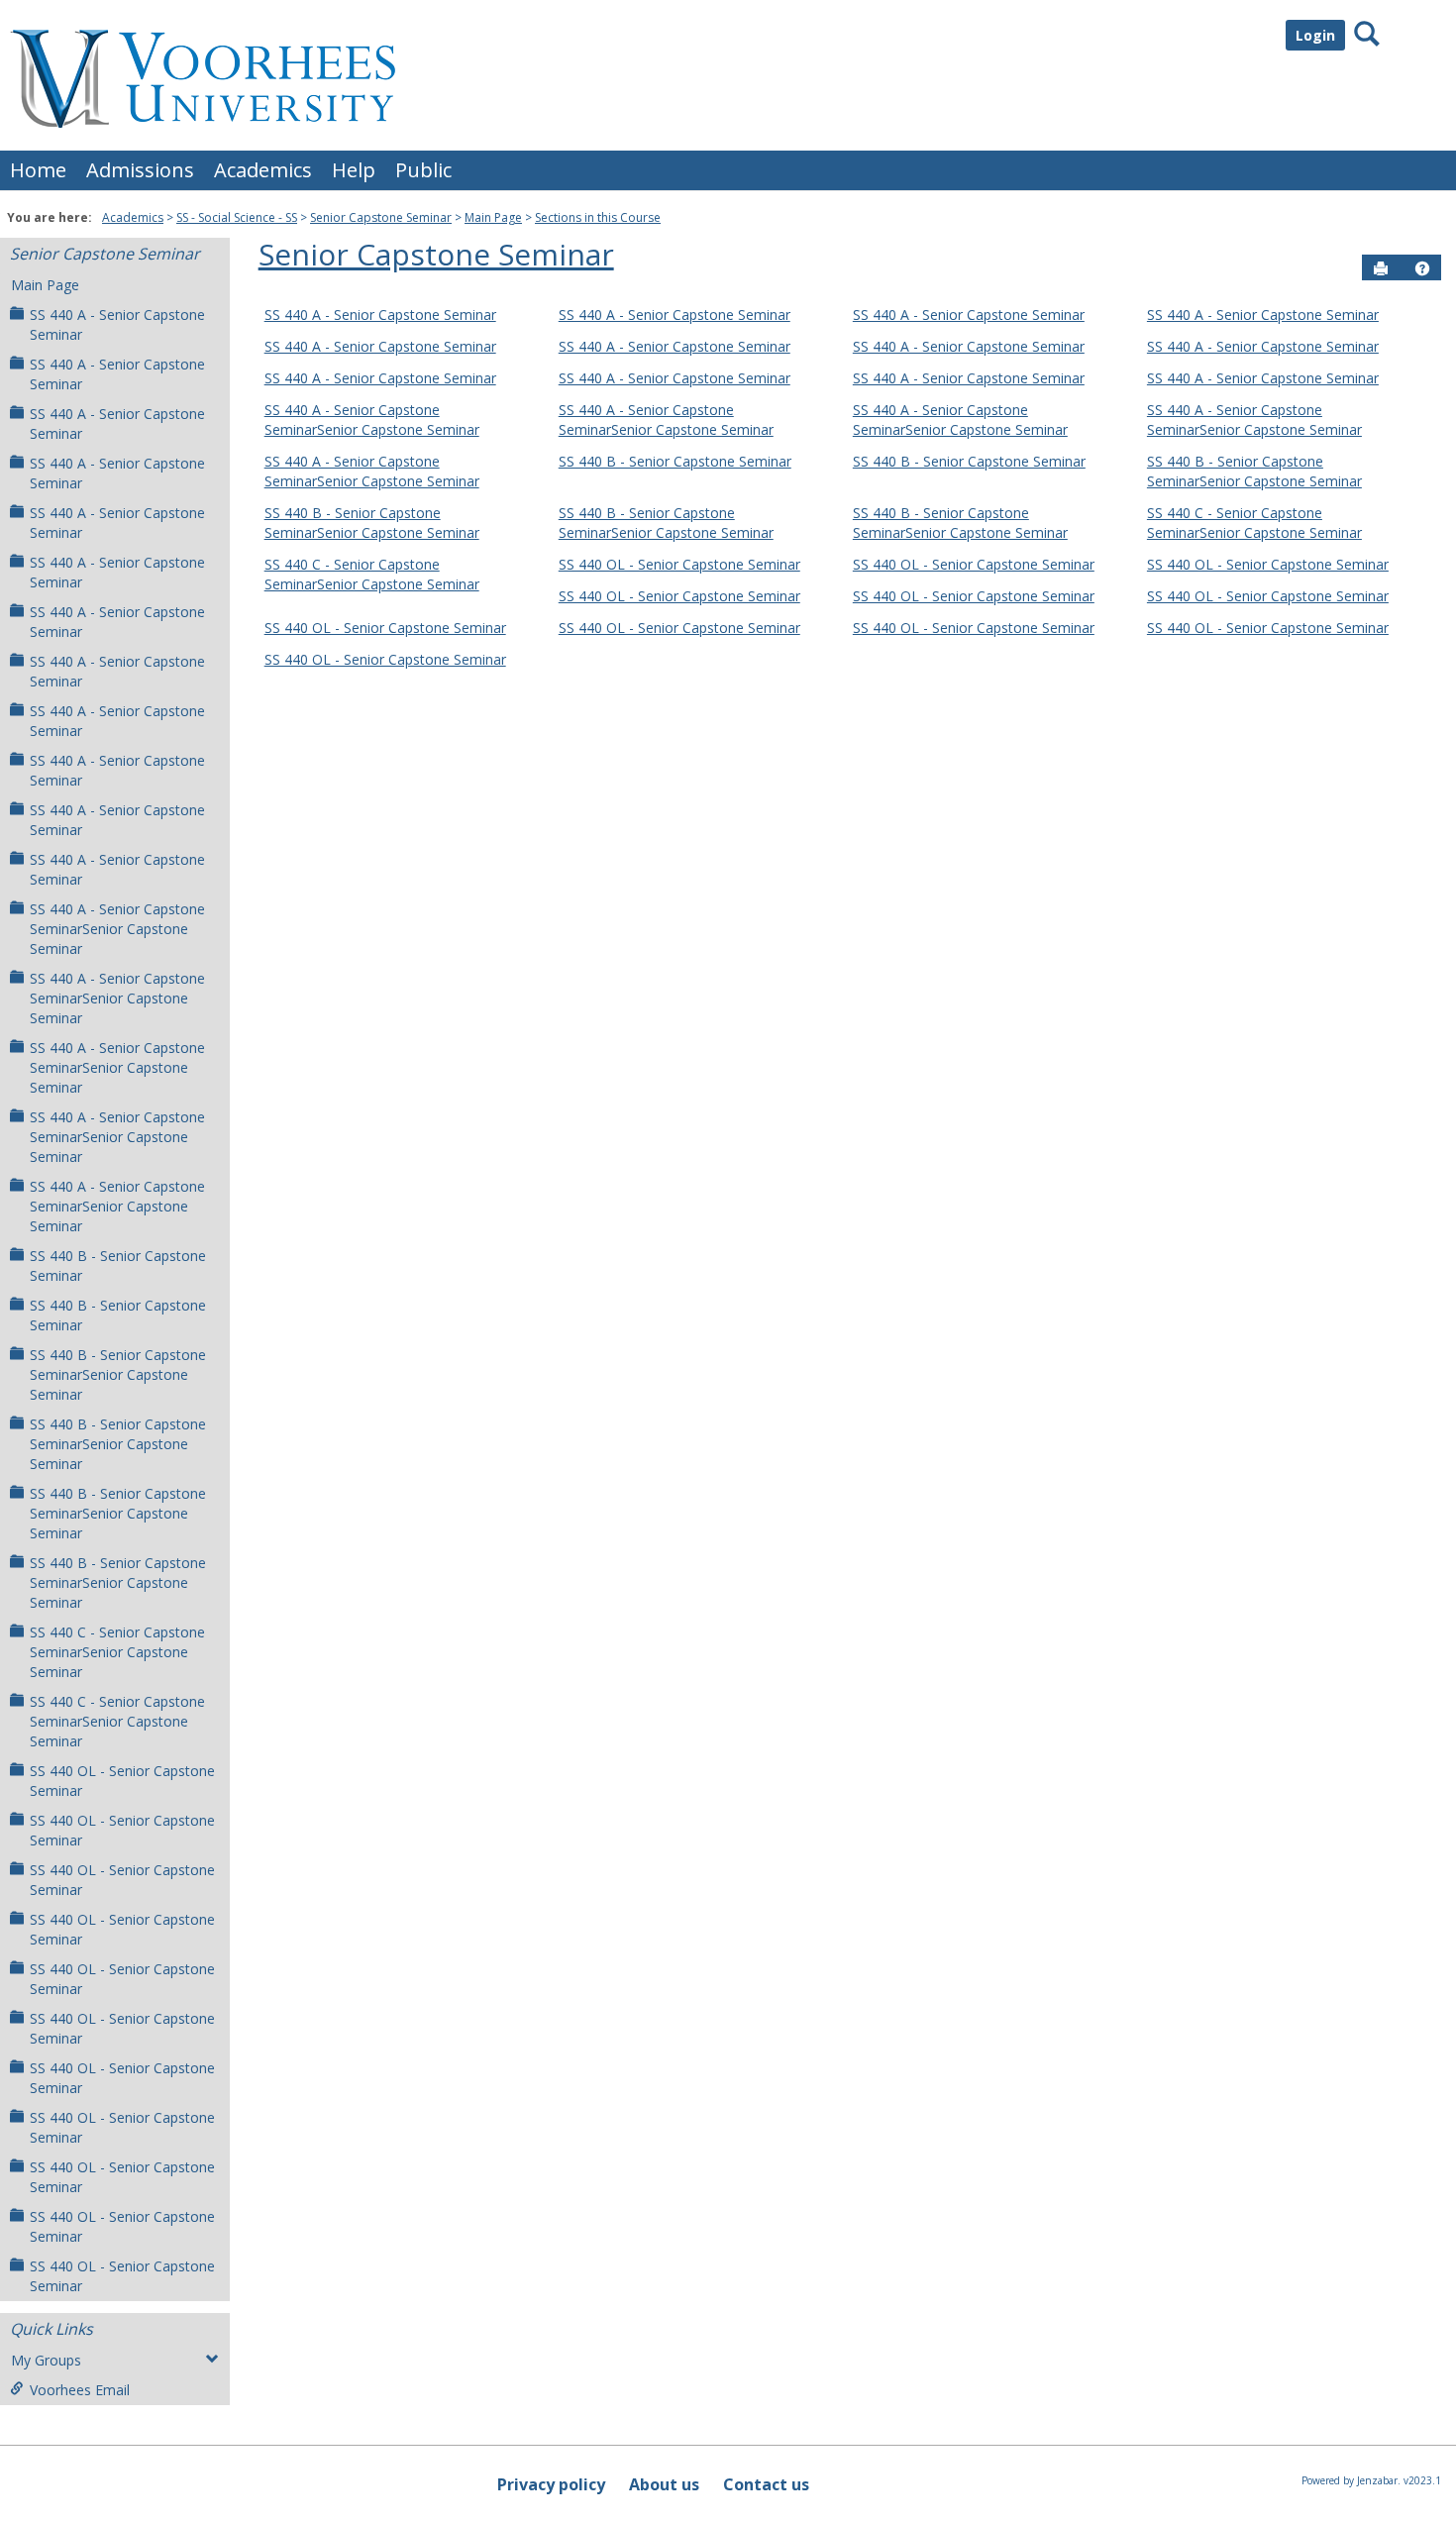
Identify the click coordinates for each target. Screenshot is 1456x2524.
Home (38, 170)
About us (664, 2484)
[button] (1422, 268)
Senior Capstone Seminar (381, 217)
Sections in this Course (598, 217)
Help (354, 170)
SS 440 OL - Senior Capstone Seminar (122, 1781)
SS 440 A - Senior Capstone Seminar (117, 324)
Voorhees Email (80, 2390)
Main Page (493, 217)
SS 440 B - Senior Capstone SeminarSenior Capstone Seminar (118, 1374)
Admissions (140, 170)
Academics (263, 170)
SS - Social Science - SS (237, 217)
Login (1315, 35)
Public (423, 170)
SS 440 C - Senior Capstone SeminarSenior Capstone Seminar (117, 1652)
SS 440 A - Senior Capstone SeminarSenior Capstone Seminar (117, 929)
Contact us (766, 2484)
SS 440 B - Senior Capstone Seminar (118, 1265)
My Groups (46, 2360)
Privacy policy (551, 2484)
